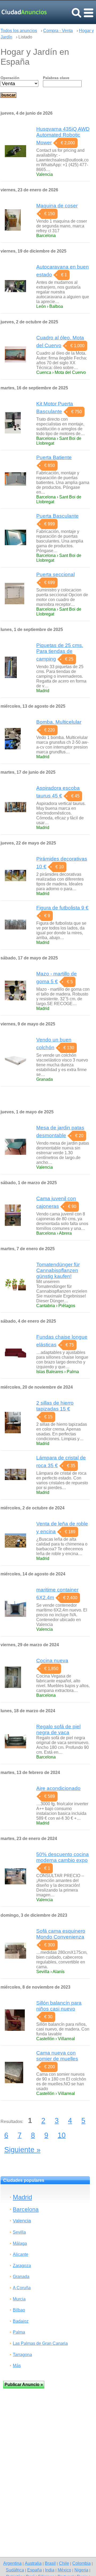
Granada (21, 2277)
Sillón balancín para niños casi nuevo (59, 2006)
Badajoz (21, 2321)
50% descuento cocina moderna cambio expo (63, 1857)
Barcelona (26, 2209)
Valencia (22, 2221)
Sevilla (19, 2232)
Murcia (19, 2299)
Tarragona (22, 2355)
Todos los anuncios (19, 31)
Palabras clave (56, 78)
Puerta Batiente (54, 457)
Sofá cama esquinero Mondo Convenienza (61, 1934)
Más (17, 2366)
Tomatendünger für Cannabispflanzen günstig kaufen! (58, 1270)
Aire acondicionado (58, 1788)
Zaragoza (22, 2266)
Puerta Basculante (57, 516)
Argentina (12, 2563)
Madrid (22, 2197)
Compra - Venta (58, 31)
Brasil (50, 2563)
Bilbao (19, 2310)
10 (62, 2135)
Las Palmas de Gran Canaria (40, 2343)
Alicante (21, 2254)
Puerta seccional (55, 574)
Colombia (81, 2563)
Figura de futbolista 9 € (62, 908)
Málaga (20, 2243)
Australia (33, 2563)
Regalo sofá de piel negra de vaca (58, 1729)
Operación (10, 78)
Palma (19, 2332)
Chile (64, 2563)
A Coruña (22, 2288)
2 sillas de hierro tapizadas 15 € (55, 1406)
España (35, 2570)
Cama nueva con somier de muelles (57, 2056)
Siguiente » (22, 2150)
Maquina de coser (57, 206)
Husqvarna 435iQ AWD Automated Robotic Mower (63, 136)
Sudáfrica (15, 2570)
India (50, 2570)
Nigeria (81, 2570)
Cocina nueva (52, 1661)
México (64, 2570)
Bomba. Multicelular (59, 722)
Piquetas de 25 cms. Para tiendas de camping (60, 652)
